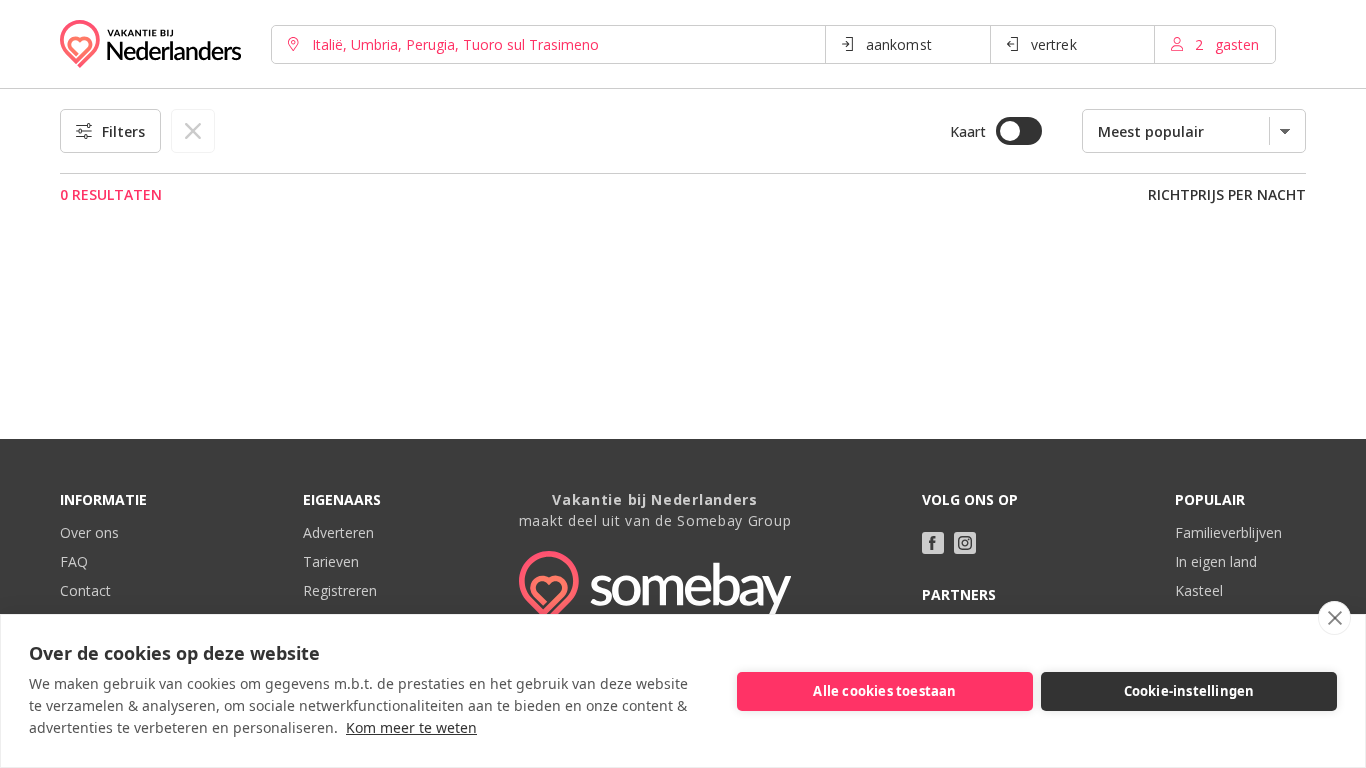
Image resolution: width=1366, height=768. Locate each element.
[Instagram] (965, 543)
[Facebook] (933, 543)
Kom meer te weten (411, 727)
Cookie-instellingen (1189, 691)
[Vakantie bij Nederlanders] (150, 44)
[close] (1334, 618)
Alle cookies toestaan (884, 691)
